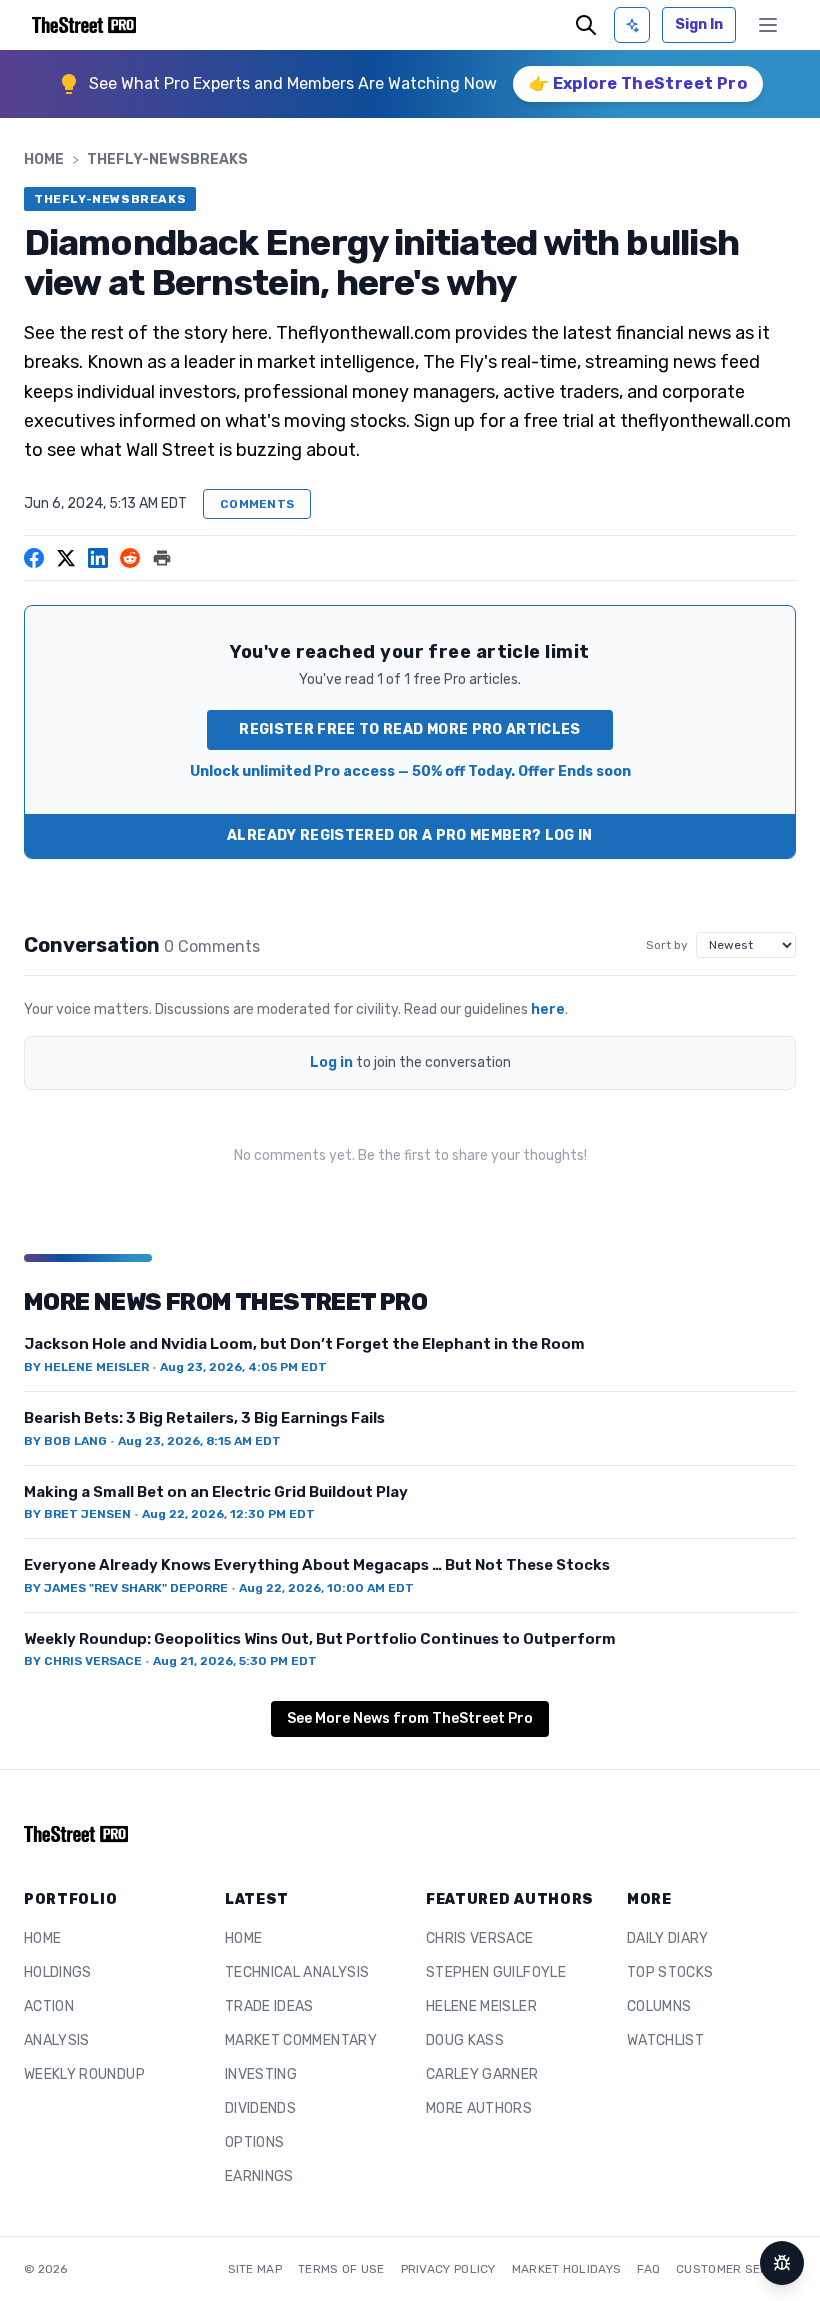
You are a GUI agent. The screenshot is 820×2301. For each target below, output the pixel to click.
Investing (261, 2074)
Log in (331, 1062)
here (548, 1009)
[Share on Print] (162, 558)
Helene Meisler (481, 2006)
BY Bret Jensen (77, 1514)
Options (254, 2142)
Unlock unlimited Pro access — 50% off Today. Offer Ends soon (410, 771)
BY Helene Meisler (86, 1367)
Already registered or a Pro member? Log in (410, 835)
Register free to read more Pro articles (410, 729)
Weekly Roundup (84, 2074)
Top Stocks (670, 1972)
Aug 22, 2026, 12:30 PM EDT (228, 1514)
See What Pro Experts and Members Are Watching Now (293, 83)
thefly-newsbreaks (167, 159)
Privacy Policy (448, 2269)
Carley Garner (482, 2074)
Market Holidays (567, 2269)
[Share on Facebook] (34, 558)
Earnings (259, 2176)
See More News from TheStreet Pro (410, 1718)
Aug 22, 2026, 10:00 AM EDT (326, 1588)
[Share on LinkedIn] (98, 558)
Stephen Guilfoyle (496, 1972)
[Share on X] (66, 558)
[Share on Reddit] (130, 558)
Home (44, 159)
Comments (257, 504)
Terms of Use (341, 2269)
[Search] (586, 25)
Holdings (58, 1972)
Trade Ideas (269, 2006)
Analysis (57, 2040)
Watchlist (665, 2040)
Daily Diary (668, 1938)
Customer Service (736, 2269)
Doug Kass (465, 2040)
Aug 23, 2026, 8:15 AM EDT (199, 1441)
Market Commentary (301, 2040)
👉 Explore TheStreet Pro (638, 83)
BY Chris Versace (83, 1661)
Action (49, 2006)
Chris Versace (480, 1938)
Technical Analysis (297, 1972)
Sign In (699, 24)
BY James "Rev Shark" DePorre (126, 1588)
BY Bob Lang (65, 1441)
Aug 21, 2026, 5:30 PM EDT (235, 1661)
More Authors (479, 2108)
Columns (659, 2006)
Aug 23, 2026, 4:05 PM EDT (243, 1367)
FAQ (648, 2269)
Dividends (260, 2108)
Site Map (255, 2269)
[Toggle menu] (768, 25)
